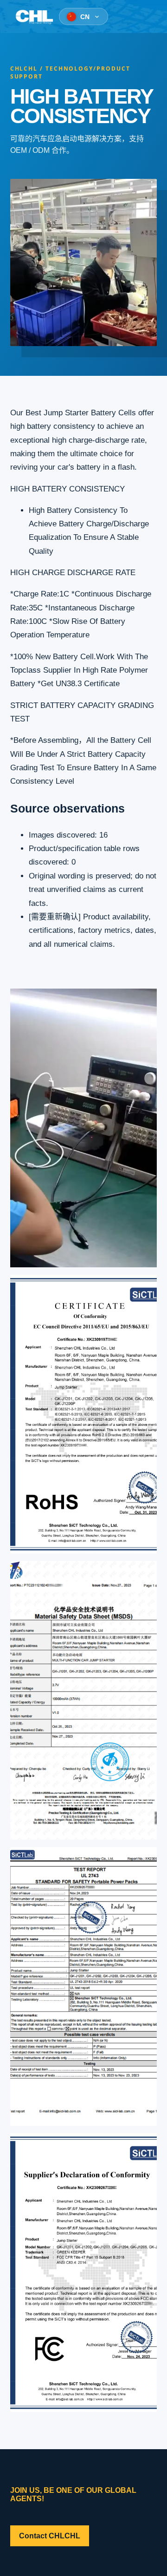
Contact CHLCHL (50, 2536)
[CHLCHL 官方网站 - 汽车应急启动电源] (34, 17)
